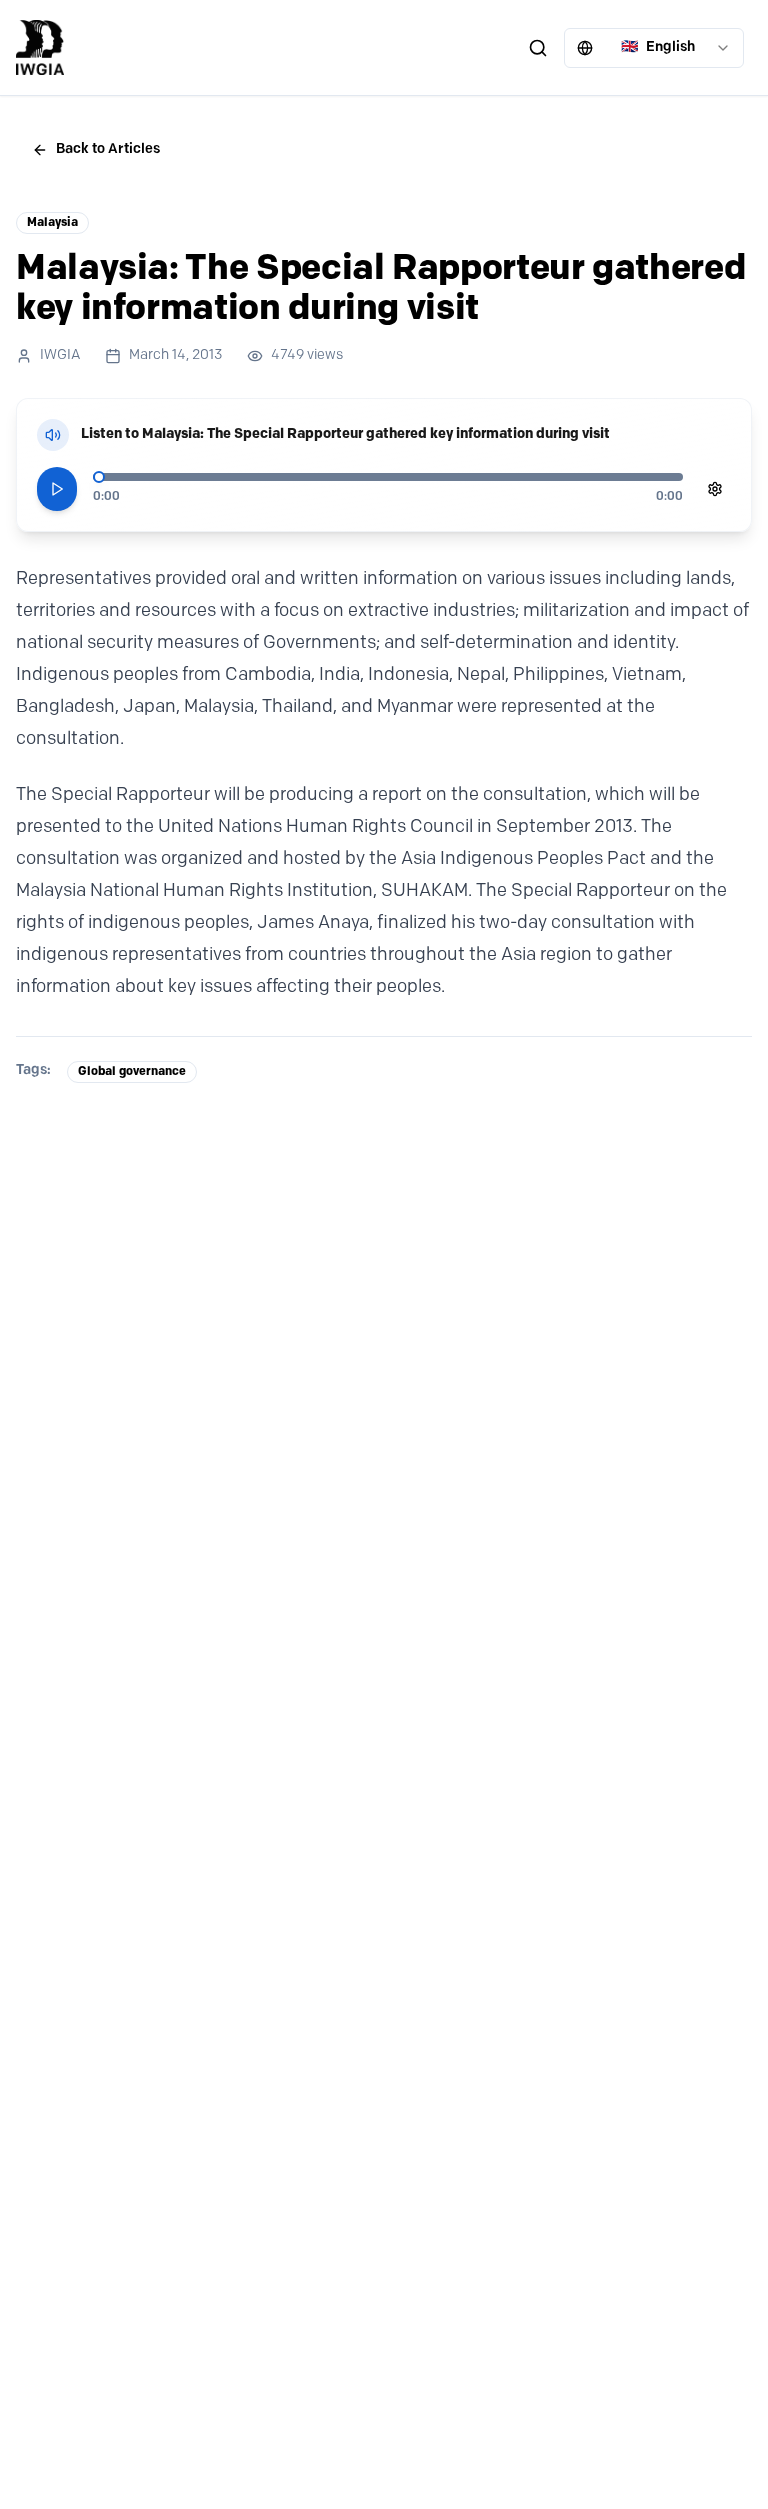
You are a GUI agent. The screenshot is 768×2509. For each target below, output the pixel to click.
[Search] (538, 48)
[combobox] (654, 48)
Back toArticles (108, 149)
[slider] (99, 477)
